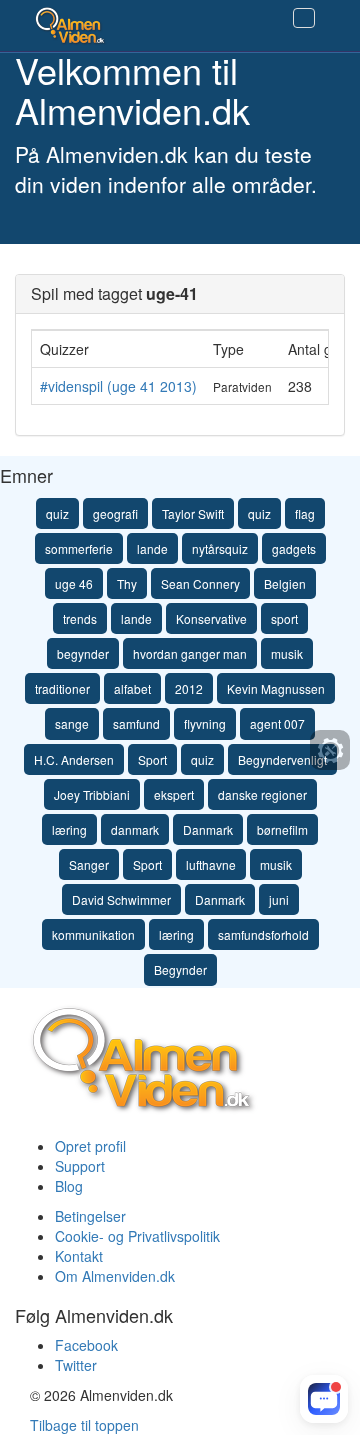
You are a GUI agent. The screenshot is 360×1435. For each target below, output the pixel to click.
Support (80, 1166)
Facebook (86, 1345)
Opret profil (90, 1146)
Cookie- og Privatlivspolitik (137, 1236)
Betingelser (90, 1216)
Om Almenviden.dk (115, 1276)
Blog (69, 1186)
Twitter (76, 1365)
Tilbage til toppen (84, 1425)
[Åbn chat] (324, 1399)
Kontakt (79, 1256)
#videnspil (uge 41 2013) (118, 386)
